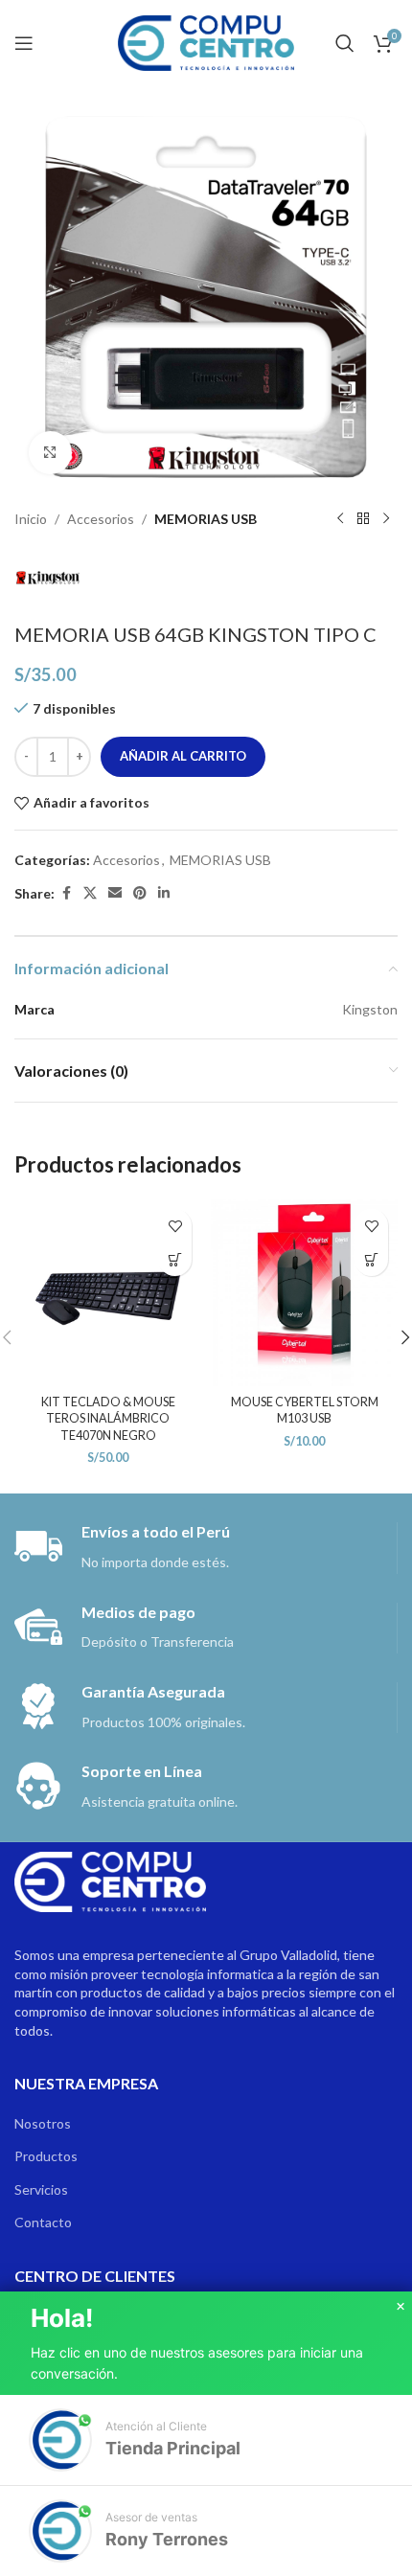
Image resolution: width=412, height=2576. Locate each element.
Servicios (41, 2189)
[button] (175, 1259)
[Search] (345, 43)
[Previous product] (340, 519)
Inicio (31, 519)
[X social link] (90, 893)
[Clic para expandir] (50, 453)
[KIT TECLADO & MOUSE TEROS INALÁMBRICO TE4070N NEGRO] (108, 1293)
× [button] (401, 2307)
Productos (46, 2156)
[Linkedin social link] (164, 893)
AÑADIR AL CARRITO (183, 756)
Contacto (43, 2222)
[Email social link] (115, 893)
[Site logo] (206, 42)
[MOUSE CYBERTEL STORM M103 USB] (304, 1293)
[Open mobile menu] (24, 43)
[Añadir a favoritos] (175, 1226)
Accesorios (101, 519)
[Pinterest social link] (140, 893)
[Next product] (386, 519)
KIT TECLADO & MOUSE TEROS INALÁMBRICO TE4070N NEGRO (108, 1419)
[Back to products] (363, 519)
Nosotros (43, 2123)
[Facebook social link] (66, 893)
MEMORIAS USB (206, 519)
